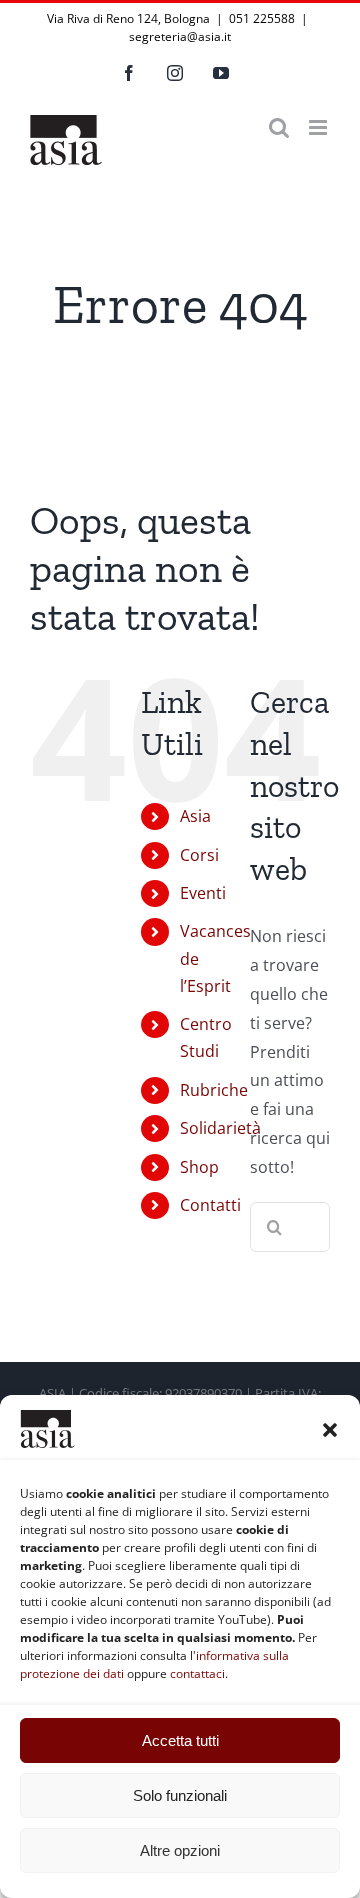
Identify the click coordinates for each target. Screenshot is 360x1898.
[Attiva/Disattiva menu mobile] (319, 127)
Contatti (210, 1205)
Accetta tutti (180, 1740)
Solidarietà (220, 1128)
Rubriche (214, 1090)
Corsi (199, 855)
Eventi (203, 893)
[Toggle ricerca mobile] (279, 127)
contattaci (197, 1673)
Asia (195, 816)
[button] (330, 1430)
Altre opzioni (180, 1850)
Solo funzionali (180, 1795)
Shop (199, 1167)
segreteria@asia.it (180, 36)
